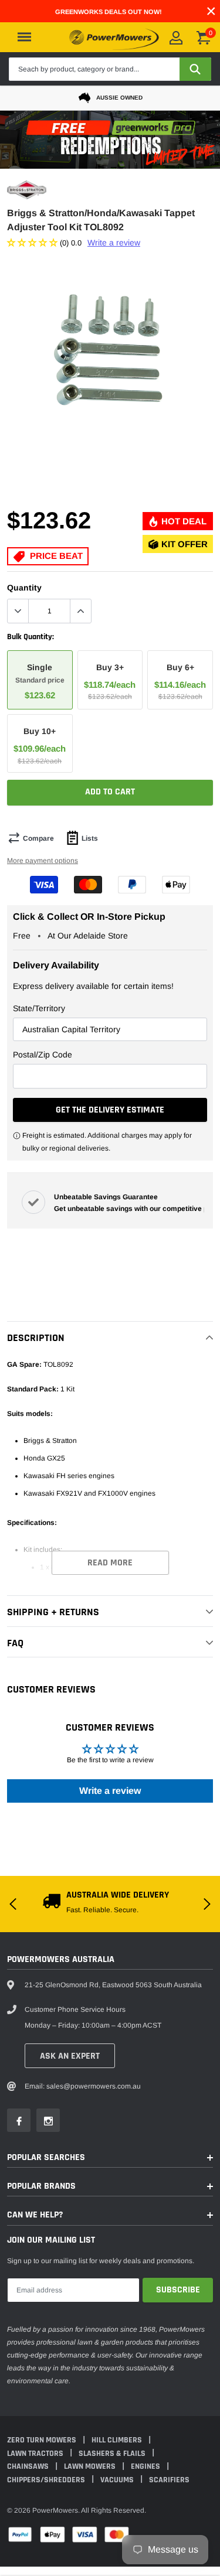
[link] (26, 1342)
